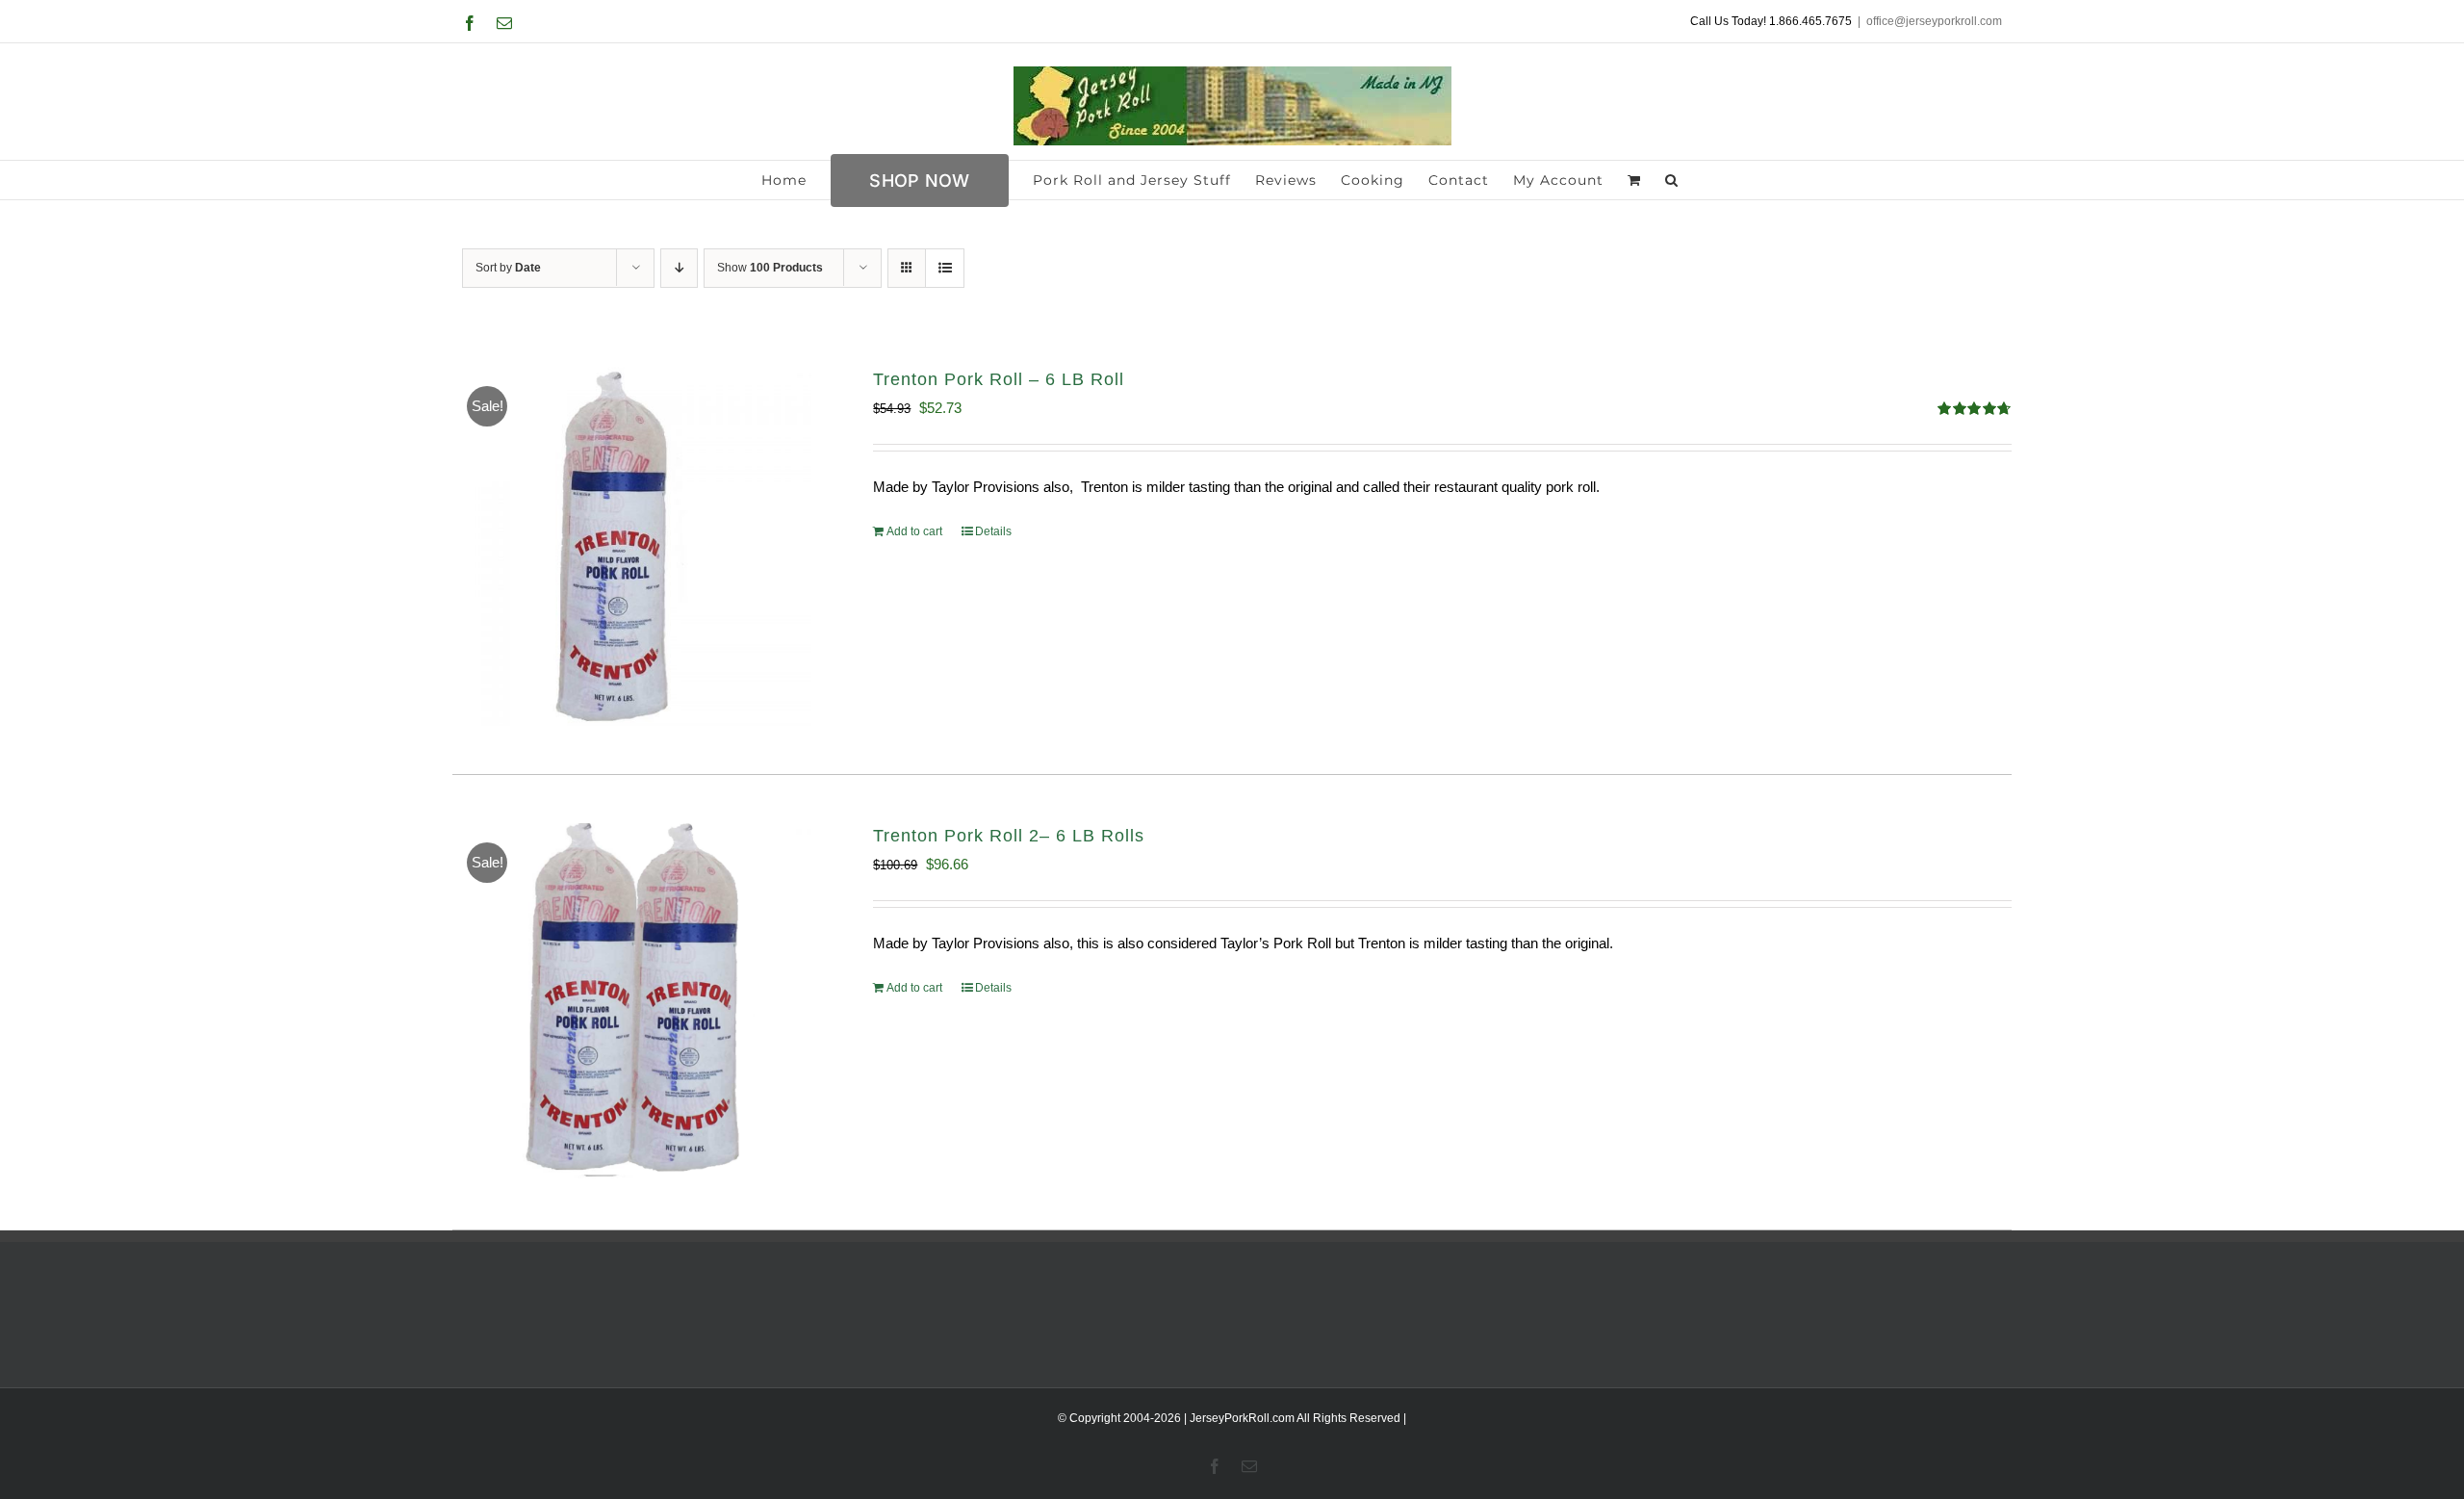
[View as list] (945, 268)
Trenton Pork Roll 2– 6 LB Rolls (1009, 836)
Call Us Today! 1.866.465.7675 (1771, 21)
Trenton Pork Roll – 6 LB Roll (999, 379)
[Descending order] (679, 268)
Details (993, 531)
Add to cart (914, 531)
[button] (1672, 180)
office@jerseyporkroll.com (1934, 21)
